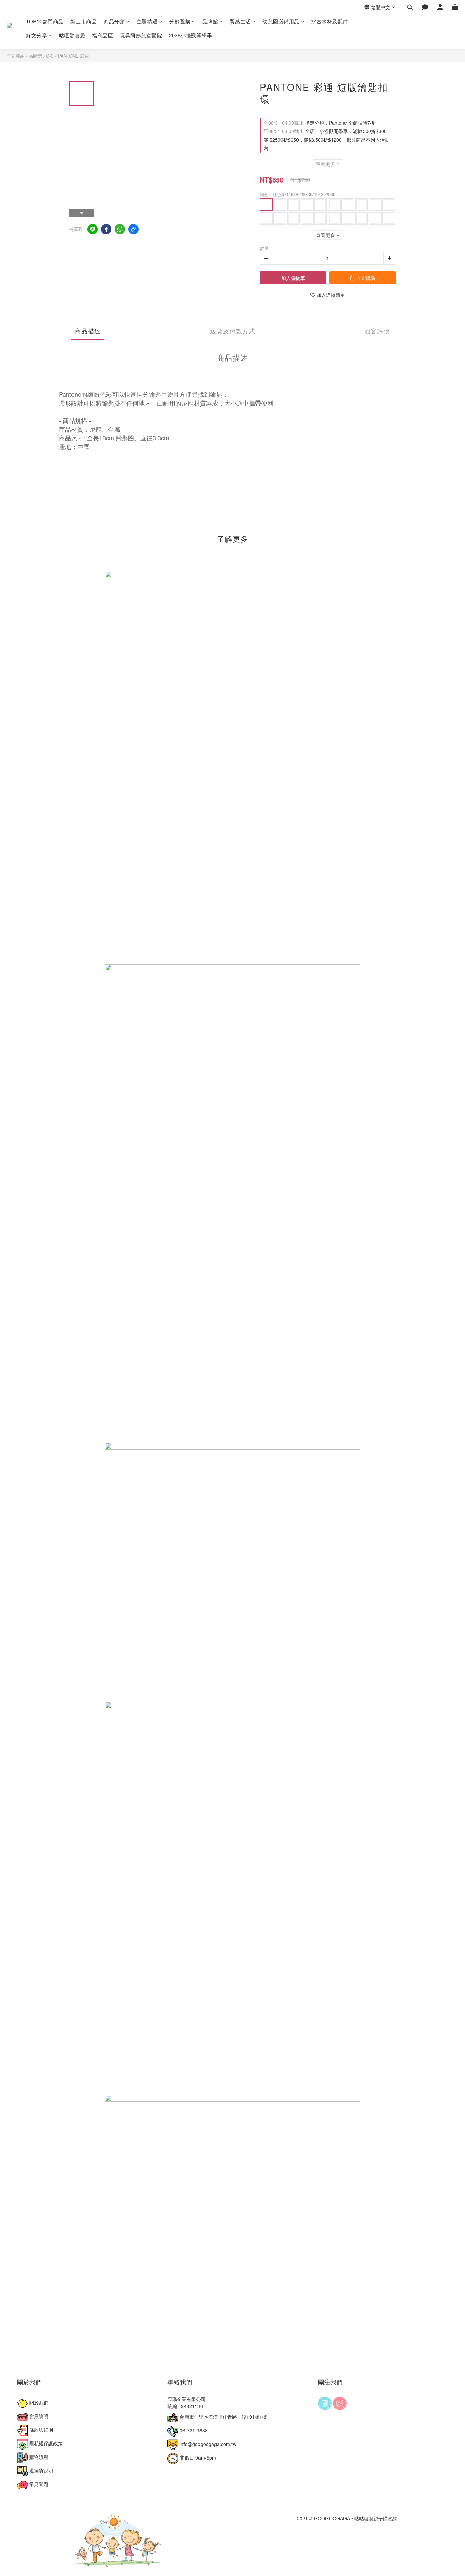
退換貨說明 (41, 2470)
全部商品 (16, 56)
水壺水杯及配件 (330, 21)
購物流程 (38, 2457)
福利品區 (102, 35)
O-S (50, 56)
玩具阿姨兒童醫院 (141, 35)
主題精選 (147, 21)
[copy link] (133, 229)
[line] (93, 229)
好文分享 (36, 35)
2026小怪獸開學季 (190, 35)
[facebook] (106, 229)
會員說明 (38, 2416)
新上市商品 (84, 21)
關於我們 (38, 2402)
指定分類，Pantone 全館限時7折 (319, 123)
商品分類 (114, 21)
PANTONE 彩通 (73, 56)
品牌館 (210, 21)
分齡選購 (180, 21)
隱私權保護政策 (45, 2443)
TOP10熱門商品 (45, 21)
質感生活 (240, 21)
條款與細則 (41, 2430)
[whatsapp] (120, 229)
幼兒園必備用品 (281, 21)
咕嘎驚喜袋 (72, 35)
